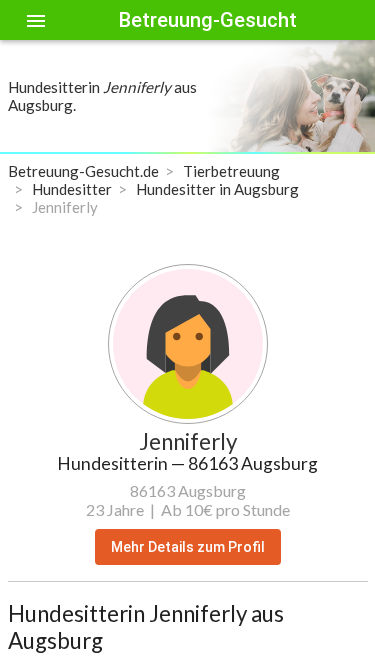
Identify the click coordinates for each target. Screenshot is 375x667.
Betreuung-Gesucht (208, 20)
